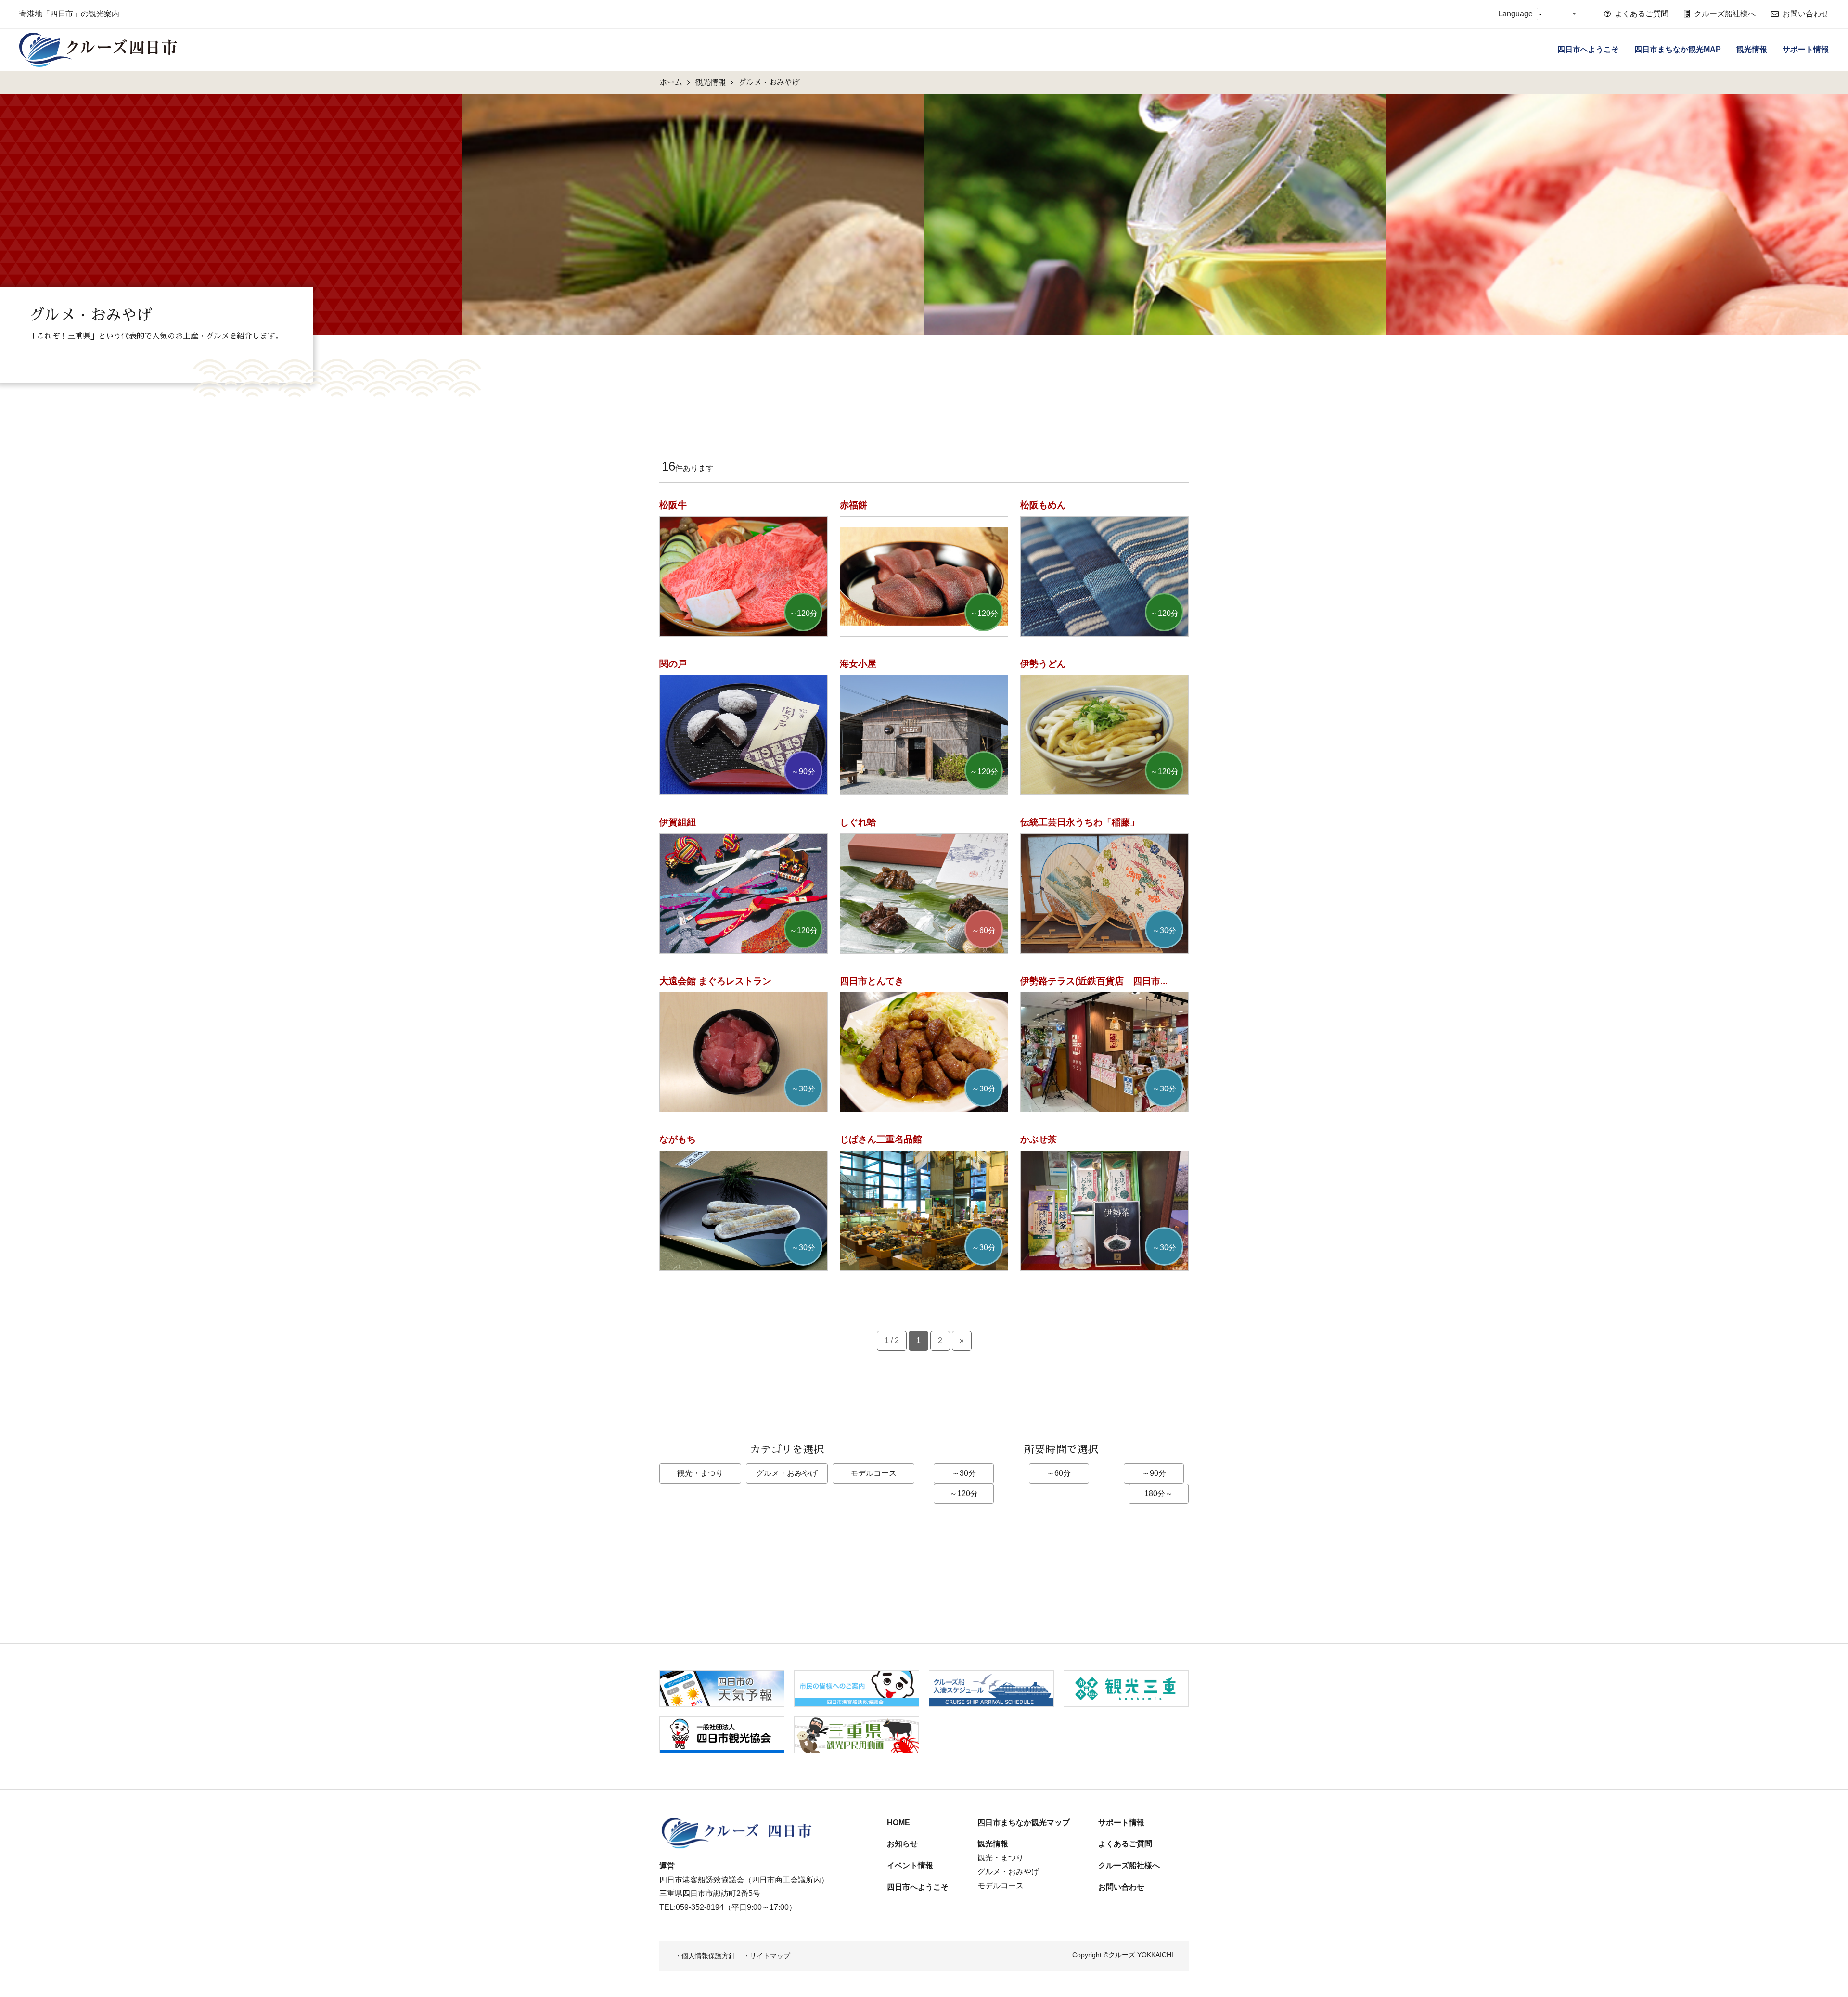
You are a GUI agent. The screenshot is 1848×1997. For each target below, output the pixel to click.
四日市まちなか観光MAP (1678, 49)
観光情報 (1752, 49)
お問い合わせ (1806, 14)
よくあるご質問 (1642, 14)
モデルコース (873, 1473)
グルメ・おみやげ (787, 1473)
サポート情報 (1806, 49)
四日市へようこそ (1588, 49)
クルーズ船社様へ (1725, 14)
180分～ (1159, 1493)
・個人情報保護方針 (705, 1956)
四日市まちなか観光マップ (1024, 1823)
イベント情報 (910, 1865)
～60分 (1059, 1473)
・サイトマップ (767, 1956)
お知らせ (902, 1844)
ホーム (671, 82)
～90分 (1154, 1473)
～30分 (964, 1473)
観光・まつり (700, 1473)
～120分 (964, 1493)
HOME (898, 1823)
